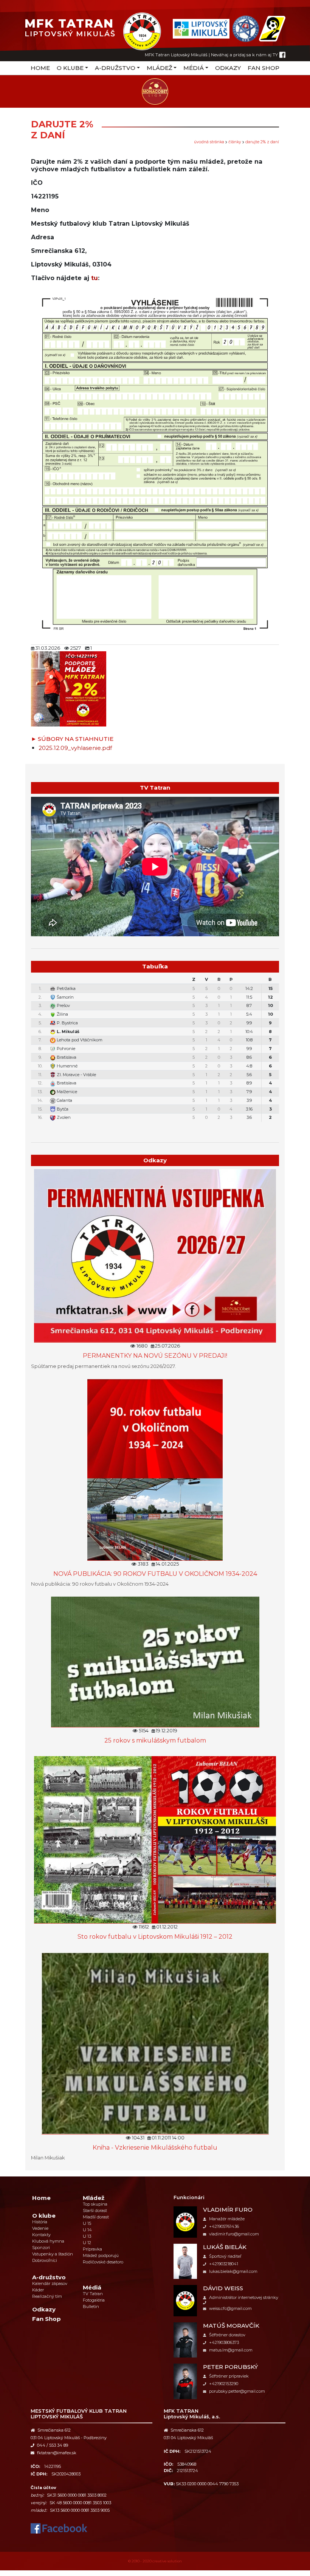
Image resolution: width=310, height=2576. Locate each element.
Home (40, 68)
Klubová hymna (48, 2241)
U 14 (87, 2230)
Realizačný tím (47, 2296)
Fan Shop (263, 68)
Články (235, 142)
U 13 (87, 2236)
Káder (38, 2290)
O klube (70, 68)
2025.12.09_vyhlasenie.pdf (75, 748)
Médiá (194, 68)
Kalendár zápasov (50, 2283)
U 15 (87, 2223)
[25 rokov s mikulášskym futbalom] (155, 1661)
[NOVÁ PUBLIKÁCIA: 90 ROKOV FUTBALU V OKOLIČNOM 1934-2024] (155, 1469)
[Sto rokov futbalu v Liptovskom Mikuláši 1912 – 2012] (155, 1839)
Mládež (160, 68)
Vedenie (40, 2228)
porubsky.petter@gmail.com (237, 2391)
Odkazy (228, 68)
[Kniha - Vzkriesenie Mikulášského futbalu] (155, 2043)
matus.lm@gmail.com (231, 2350)
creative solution (167, 2561)
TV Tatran (93, 2294)
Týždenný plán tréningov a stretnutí (159, 1127)
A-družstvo (115, 68)
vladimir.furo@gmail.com (234, 2234)
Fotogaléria (94, 2300)
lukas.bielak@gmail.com (233, 2271)
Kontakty (41, 2235)
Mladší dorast (96, 2217)
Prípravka (92, 2249)
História (40, 2222)
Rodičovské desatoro (103, 2262)
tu (95, 278)
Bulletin (91, 2306)
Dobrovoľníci (45, 2260)
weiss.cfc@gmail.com (230, 2308)
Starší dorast (95, 2210)
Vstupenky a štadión (53, 2254)
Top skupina (95, 2204)
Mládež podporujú (101, 2255)
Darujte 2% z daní (262, 142)
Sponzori (41, 2248)
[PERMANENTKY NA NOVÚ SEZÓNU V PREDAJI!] (155, 1255)
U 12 (87, 2243)
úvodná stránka (209, 142)
